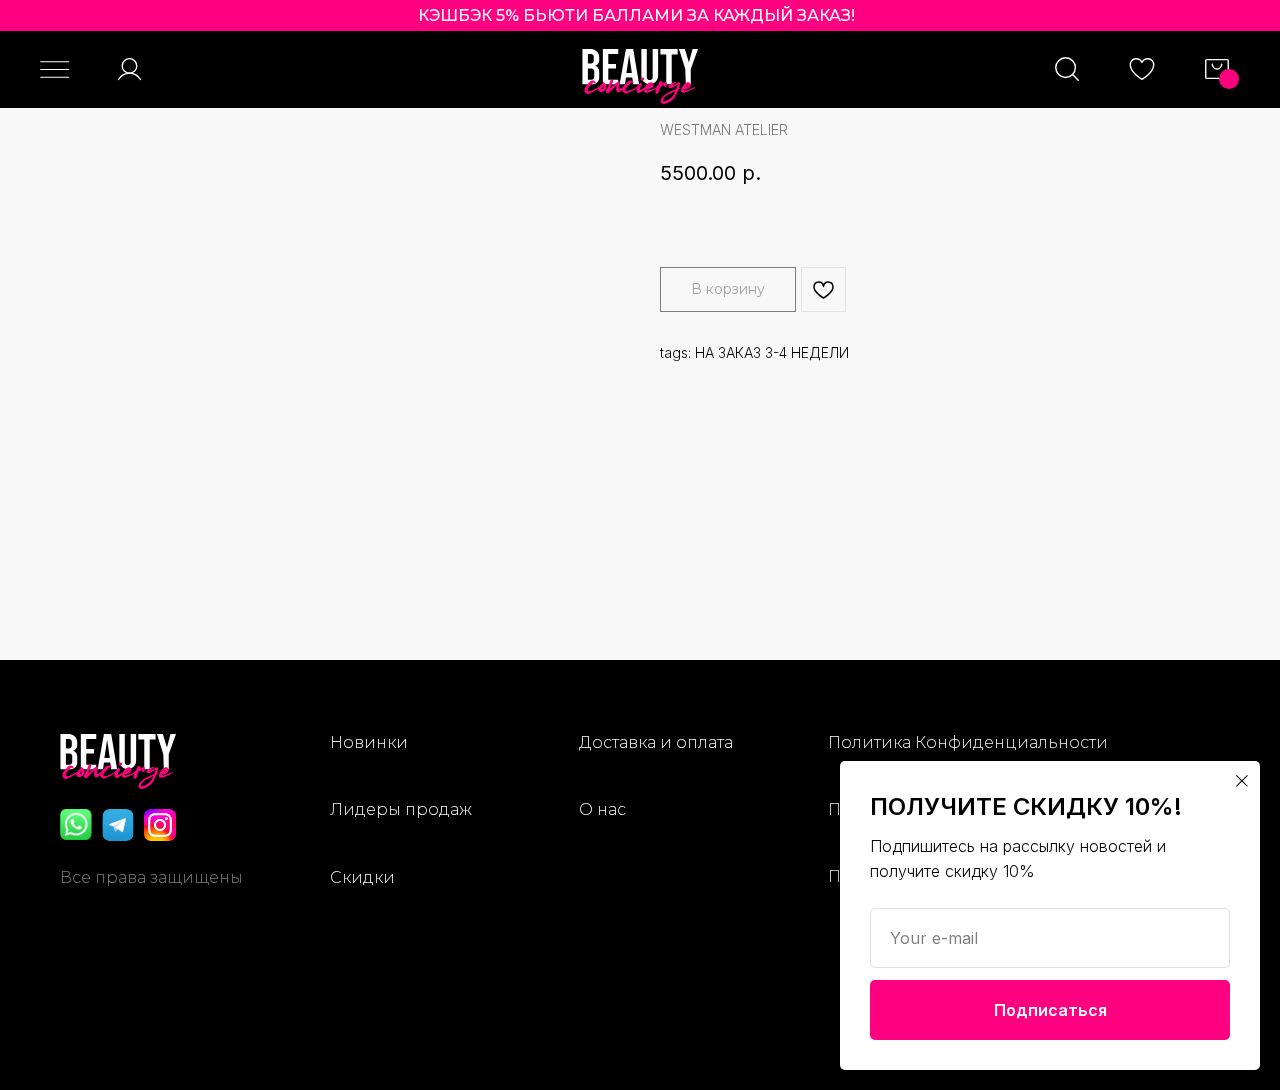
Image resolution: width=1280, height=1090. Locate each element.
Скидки (362, 877)
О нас (602, 809)
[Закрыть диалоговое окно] (1242, 781)
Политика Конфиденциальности (968, 742)
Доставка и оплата (656, 742)
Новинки (369, 742)
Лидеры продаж (401, 809)
